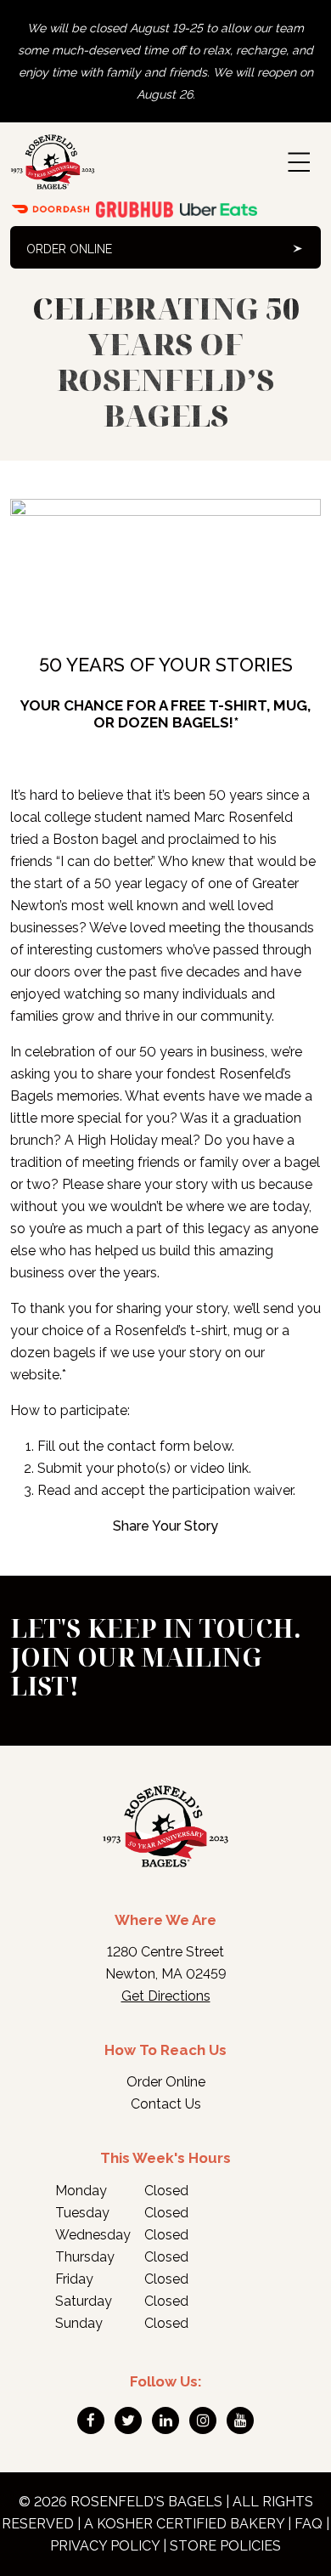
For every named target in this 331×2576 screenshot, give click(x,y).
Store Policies (225, 2546)
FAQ (309, 2524)
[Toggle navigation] (299, 162)
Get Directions (166, 1996)
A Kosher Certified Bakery (184, 2524)
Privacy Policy (105, 2546)
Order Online (69, 249)
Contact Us (166, 2104)
